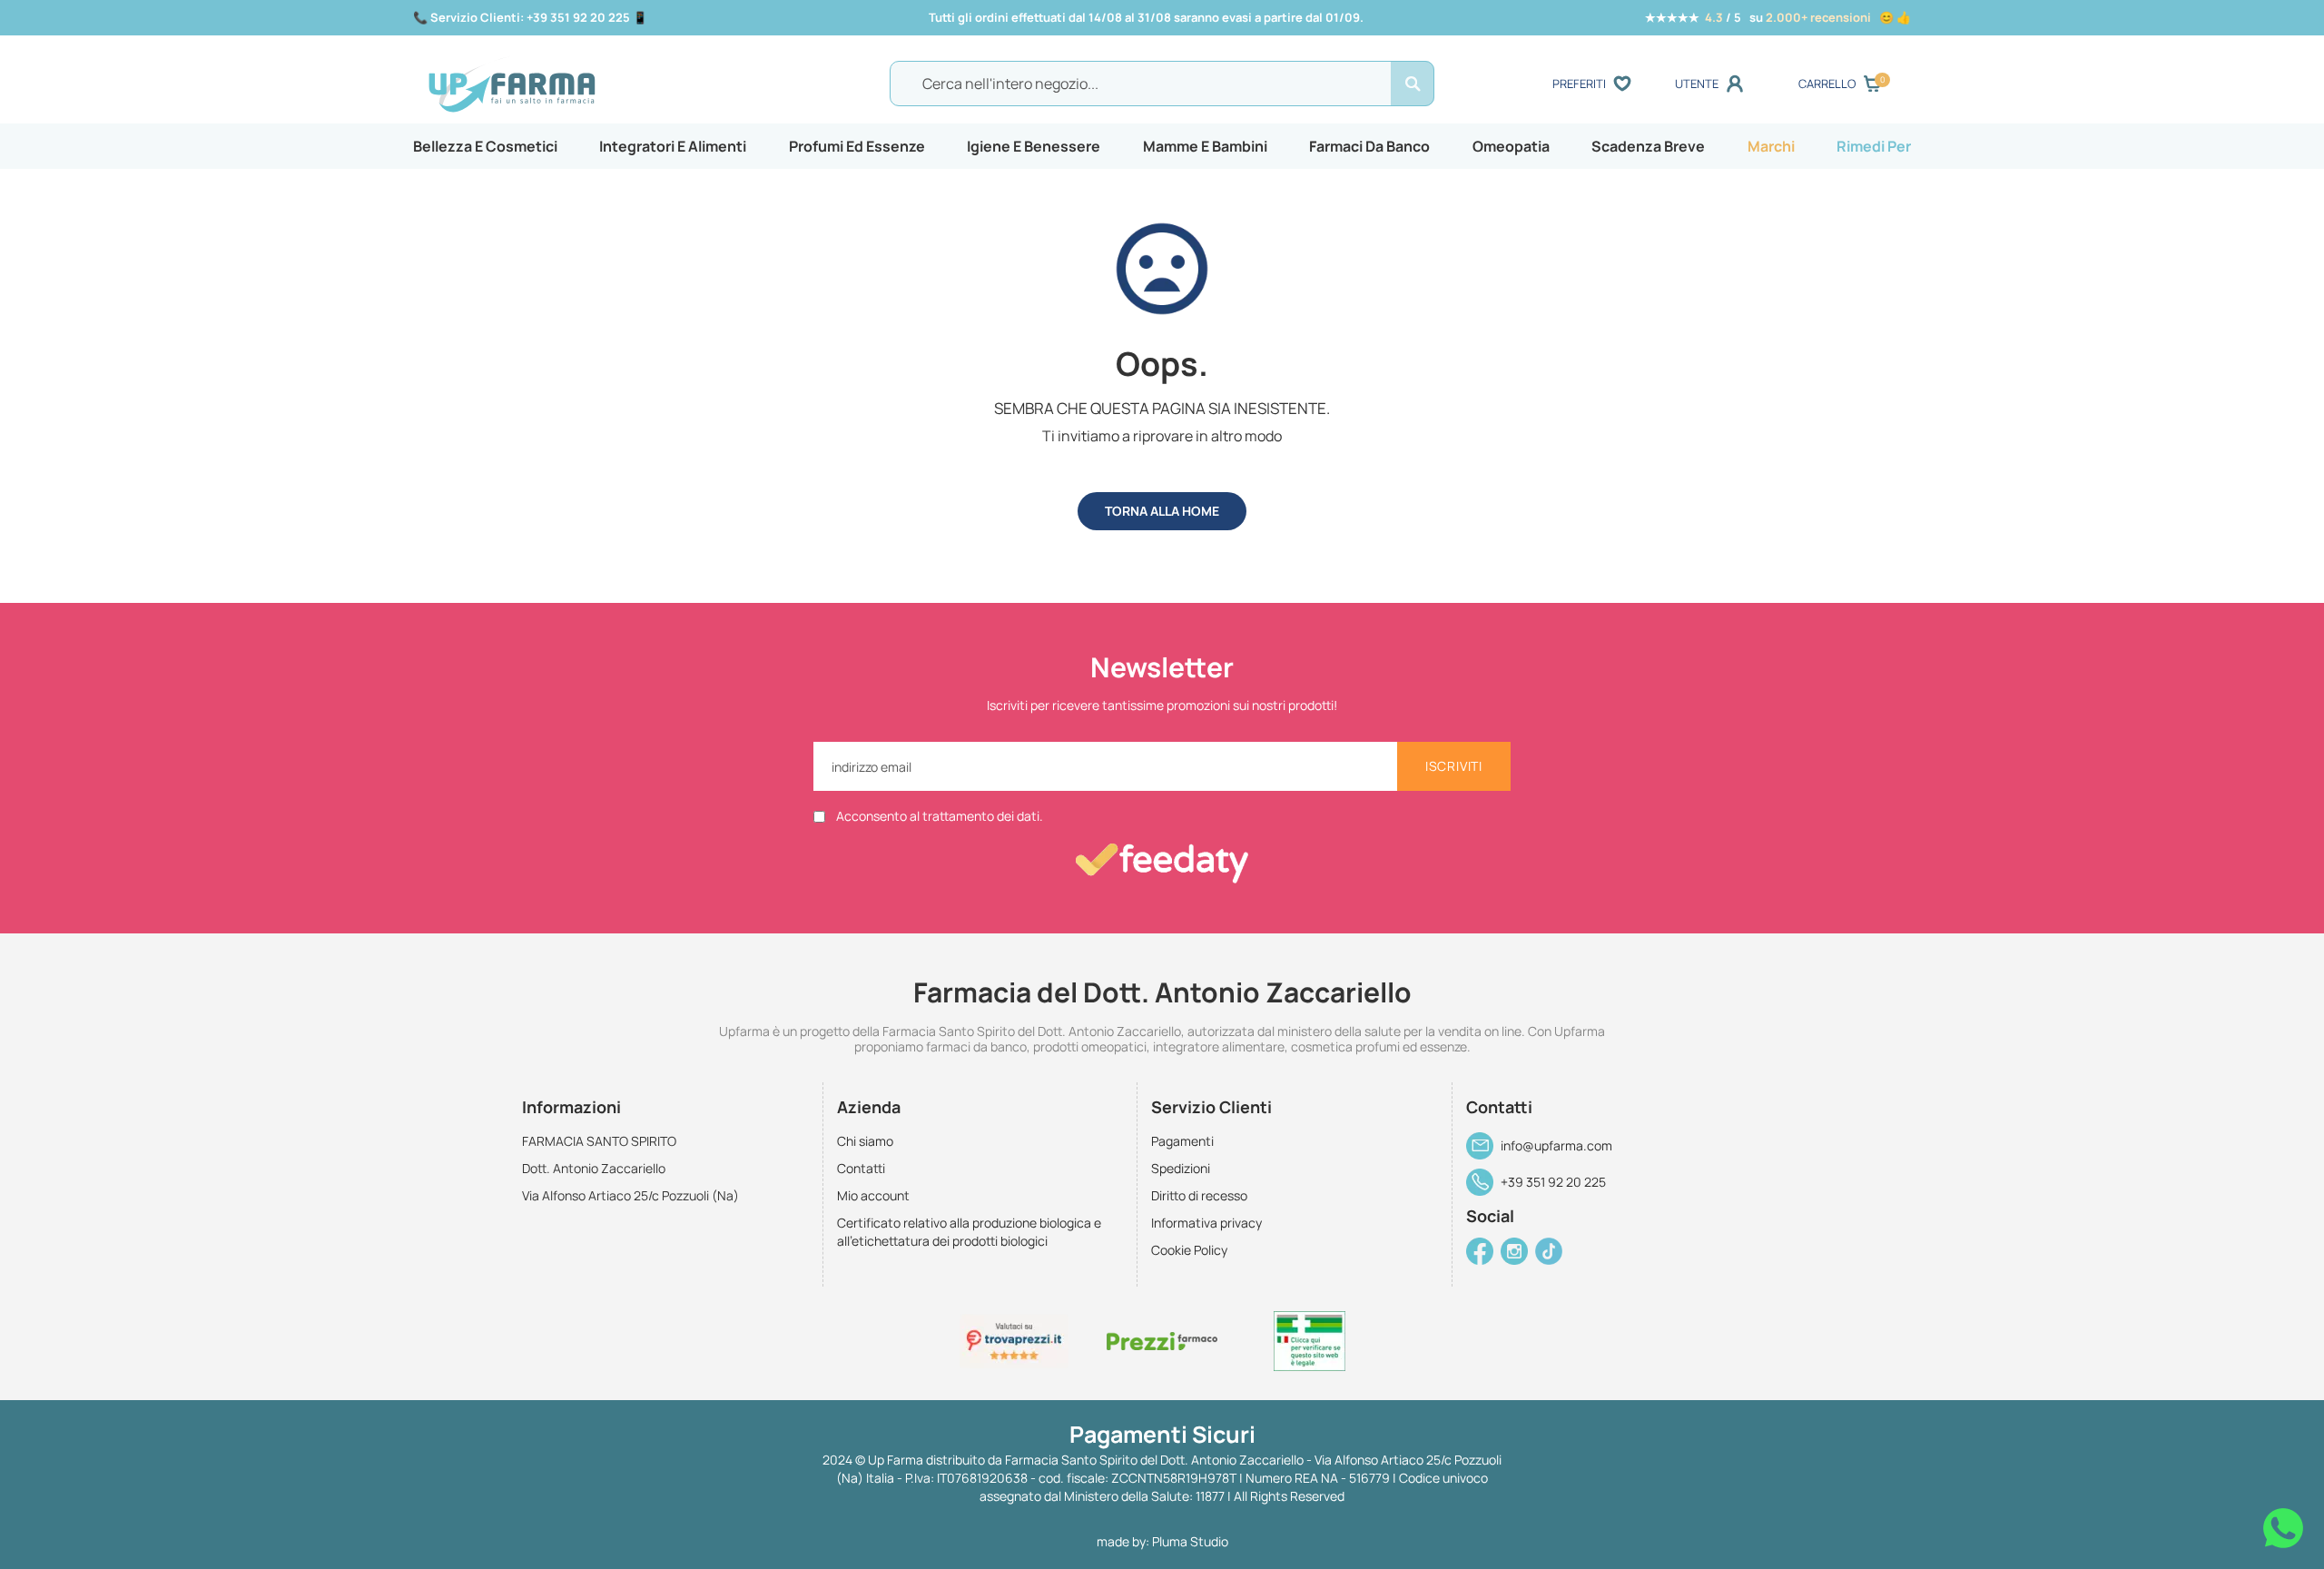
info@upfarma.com (1556, 1145)
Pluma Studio (1190, 1541)
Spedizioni (1181, 1168)
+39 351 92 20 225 (1553, 1182)
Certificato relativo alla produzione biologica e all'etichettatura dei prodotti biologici (969, 1232)
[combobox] (1162, 84)
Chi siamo (865, 1141)
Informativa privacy (1206, 1223)
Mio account (873, 1195)
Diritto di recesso (1199, 1195)
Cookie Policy (1189, 1250)
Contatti (861, 1168)
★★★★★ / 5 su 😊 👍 (1778, 17)
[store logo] (607, 84)
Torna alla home (1162, 511)
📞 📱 (530, 17)
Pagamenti (1182, 1141)
